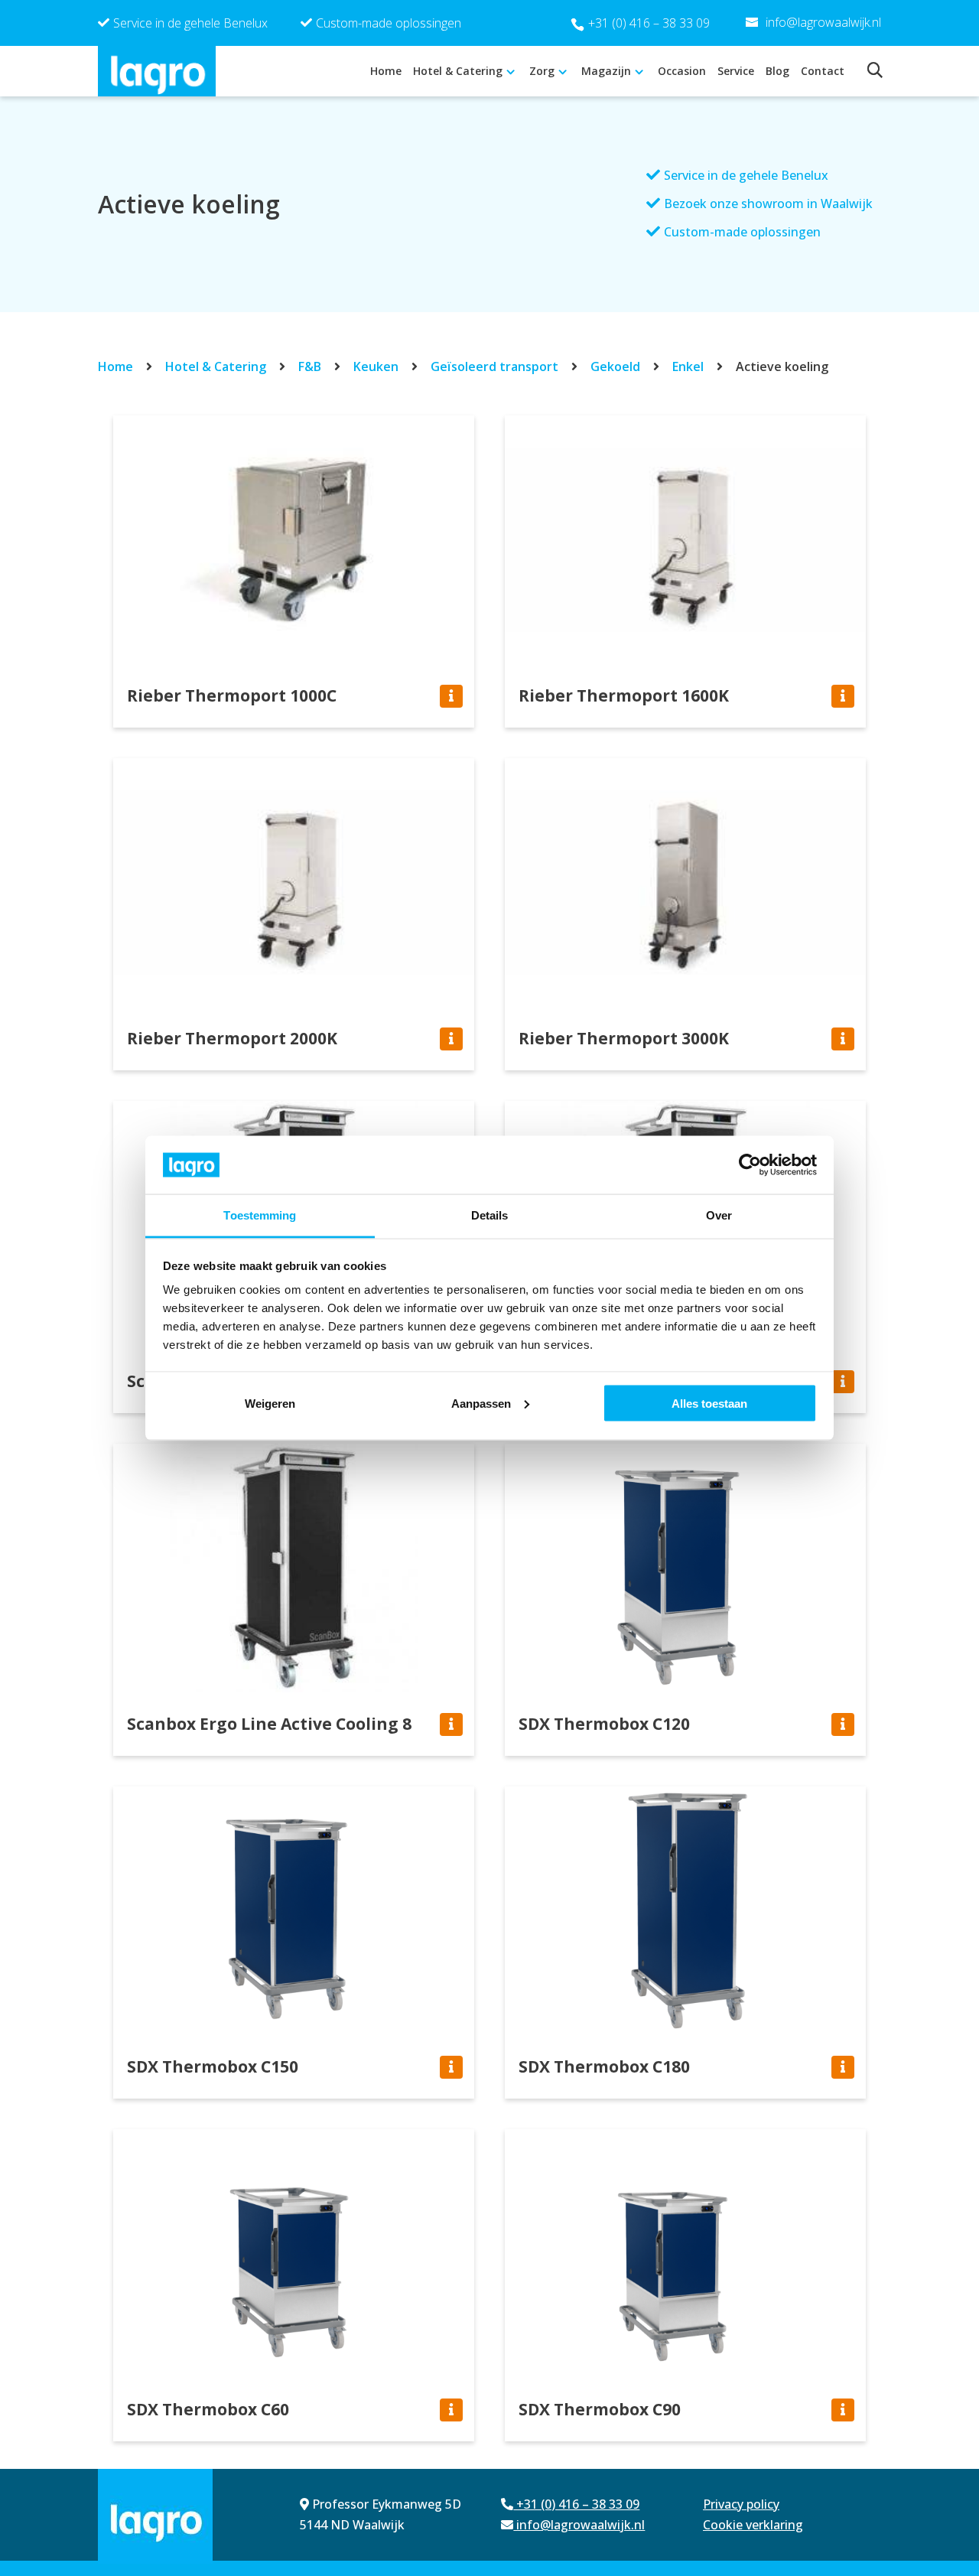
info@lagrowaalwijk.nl (579, 2525)
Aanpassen (481, 1403)
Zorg (542, 71)
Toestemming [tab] (260, 1215)
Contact (823, 71)
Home (386, 71)
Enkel (688, 366)
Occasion (682, 71)
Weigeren (270, 1403)
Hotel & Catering (458, 71)
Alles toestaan (709, 1403)
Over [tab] (719, 1215)
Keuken (376, 366)
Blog (777, 71)
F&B (310, 366)
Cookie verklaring (753, 2525)
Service (736, 71)
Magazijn (606, 71)
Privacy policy (741, 2504)
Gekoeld (615, 366)
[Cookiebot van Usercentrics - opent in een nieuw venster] (750, 1164)
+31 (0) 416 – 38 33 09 (649, 23)
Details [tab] (490, 1215)
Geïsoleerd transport (494, 366)
